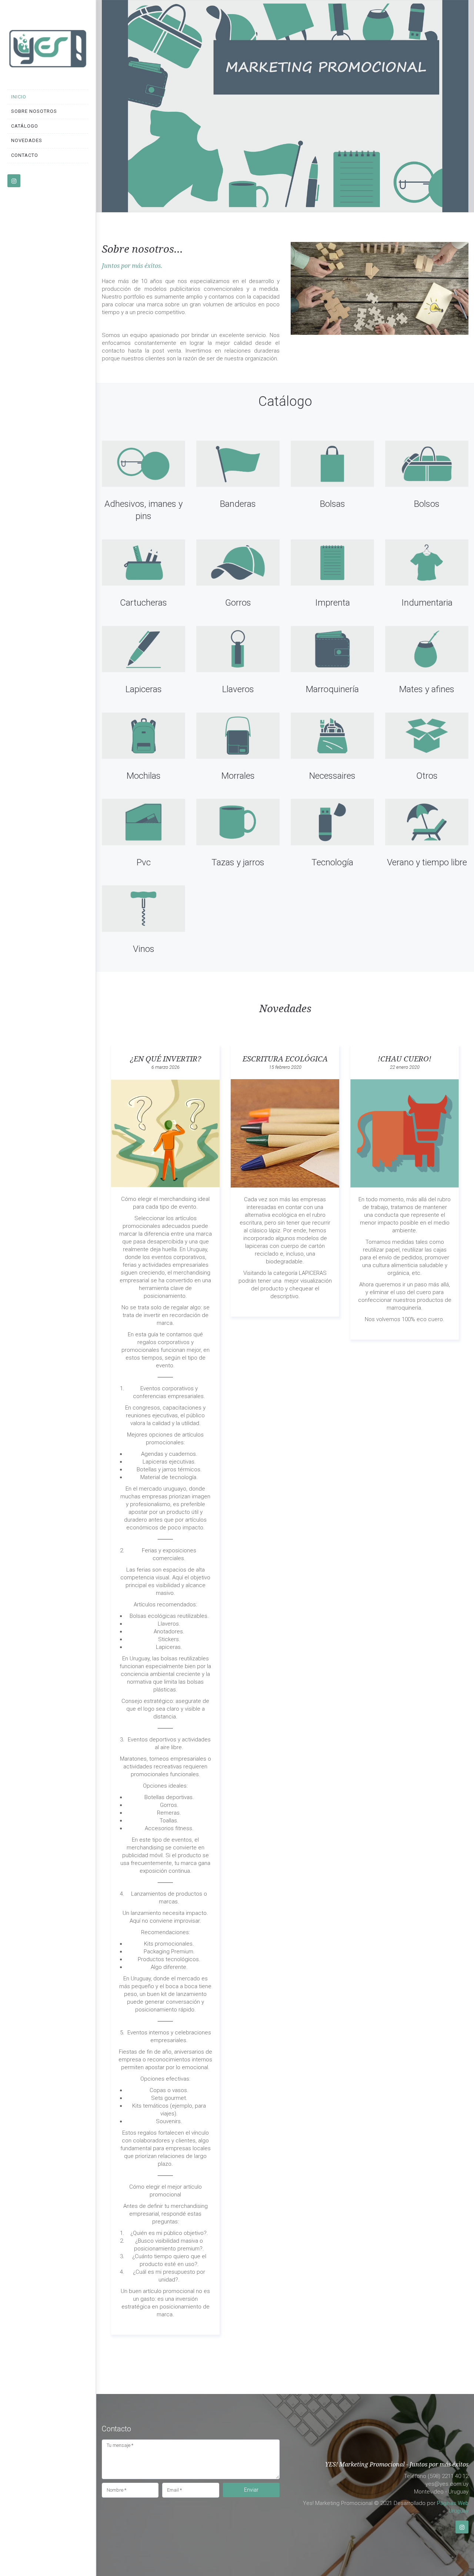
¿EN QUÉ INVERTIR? (166, 1059)
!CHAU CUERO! (405, 1059)
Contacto (25, 155)
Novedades (27, 140)
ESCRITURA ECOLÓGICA (285, 1059)
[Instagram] (462, 2527)
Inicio (19, 97)
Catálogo (25, 126)
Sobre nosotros (34, 111)
